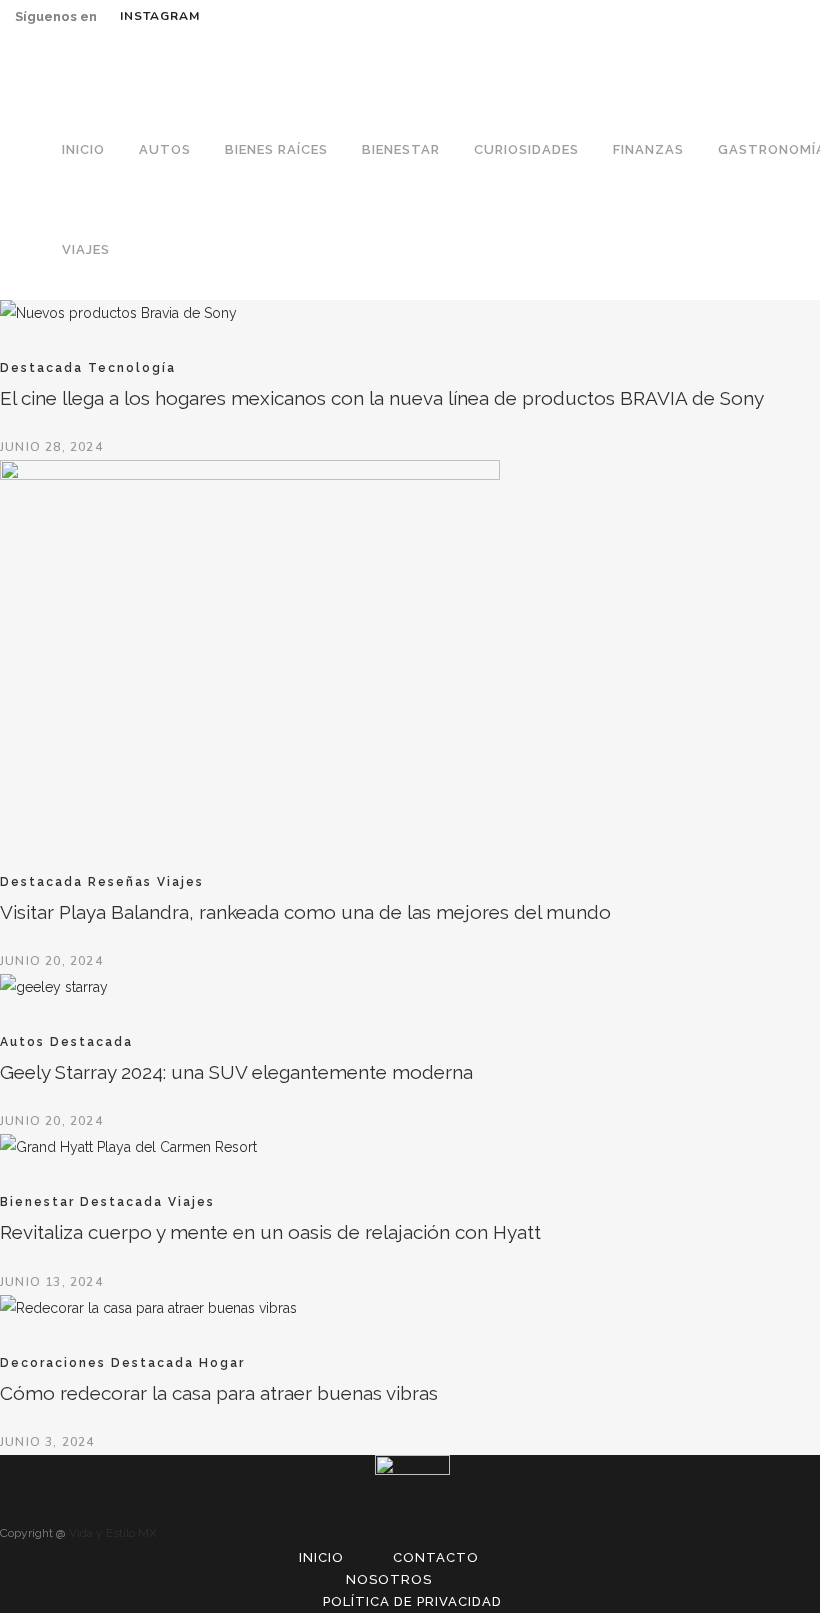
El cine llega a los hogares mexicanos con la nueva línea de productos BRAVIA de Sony (382, 398)
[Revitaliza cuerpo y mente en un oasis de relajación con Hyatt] (128, 1147)
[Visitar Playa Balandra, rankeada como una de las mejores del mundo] (250, 475)
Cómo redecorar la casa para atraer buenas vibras (219, 1393)
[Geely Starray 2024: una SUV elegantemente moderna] (54, 987)
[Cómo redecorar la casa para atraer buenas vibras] (148, 1308)
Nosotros (389, 1579)
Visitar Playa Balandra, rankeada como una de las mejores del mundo (305, 912)
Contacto (436, 1557)
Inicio (321, 1557)
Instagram (160, 16)
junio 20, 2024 (51, 961)
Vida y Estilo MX (113, 1533)
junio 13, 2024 (51, 1282)
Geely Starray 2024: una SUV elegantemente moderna (236, 1072)
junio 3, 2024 (47, 1442)
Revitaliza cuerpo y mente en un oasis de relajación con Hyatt (270, 1232)
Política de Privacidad (412, 1601)
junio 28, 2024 (51, 447)
